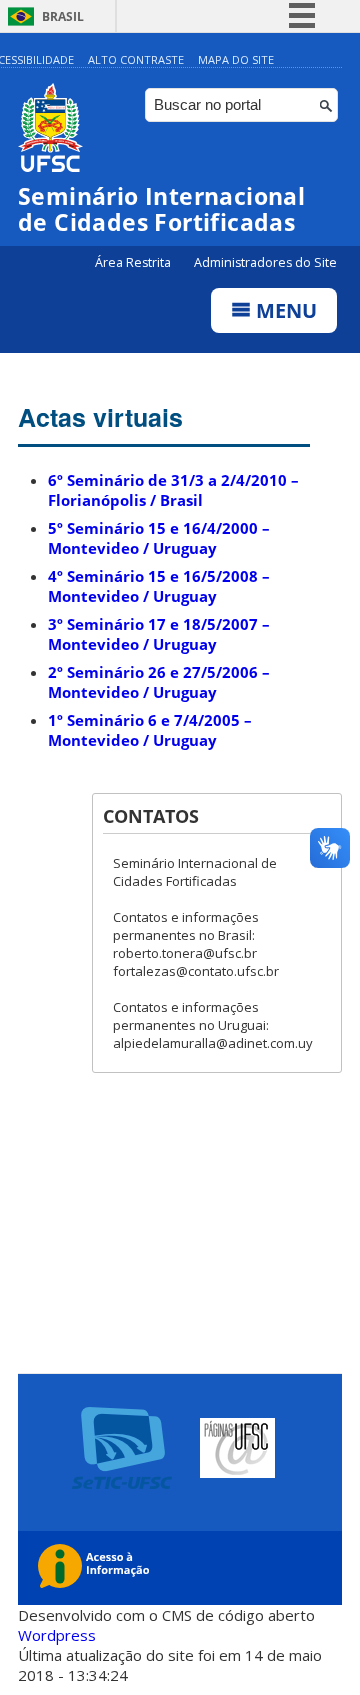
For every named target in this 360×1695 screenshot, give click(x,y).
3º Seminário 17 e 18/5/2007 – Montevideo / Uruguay (159, 634)
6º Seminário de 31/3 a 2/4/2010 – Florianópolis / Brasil (173, 490)
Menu (284, 310)
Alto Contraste (136, 59)
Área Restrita (134, 262)
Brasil (63, 16)
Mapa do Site (236, 59)
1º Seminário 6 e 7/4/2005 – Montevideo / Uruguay (150, 730)
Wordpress (57, 1635)
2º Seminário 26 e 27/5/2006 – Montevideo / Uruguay (159, 682)
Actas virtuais (100, 417)
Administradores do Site (265, 262)
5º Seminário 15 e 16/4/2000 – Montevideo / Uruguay (159, 538)
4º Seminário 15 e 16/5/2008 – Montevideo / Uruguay (159, 586)
